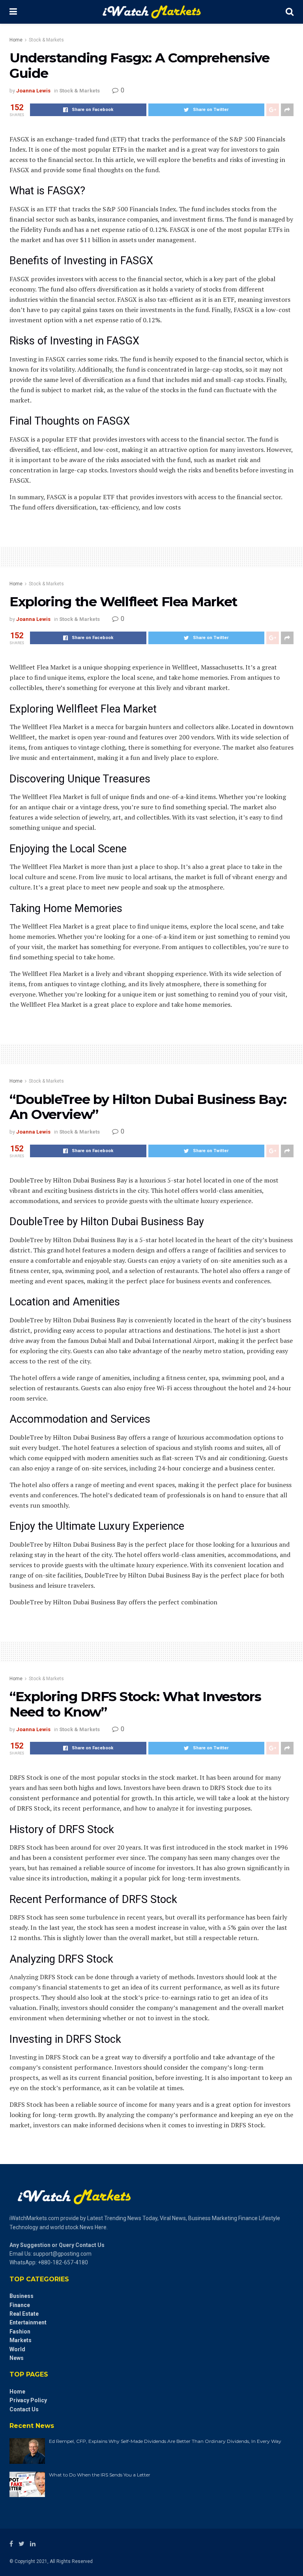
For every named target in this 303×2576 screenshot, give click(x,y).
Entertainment (28, 2322)
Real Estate (24, 2314)
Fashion (20, 2332)
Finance (20, 2305)
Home (16, 40)
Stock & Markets (46, 40)
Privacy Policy (28, 2400)
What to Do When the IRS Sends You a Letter (100, 2475)
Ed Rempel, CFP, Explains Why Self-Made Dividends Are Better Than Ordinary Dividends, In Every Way (165, 2441)
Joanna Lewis (33, 91)
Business (22, 2296)
